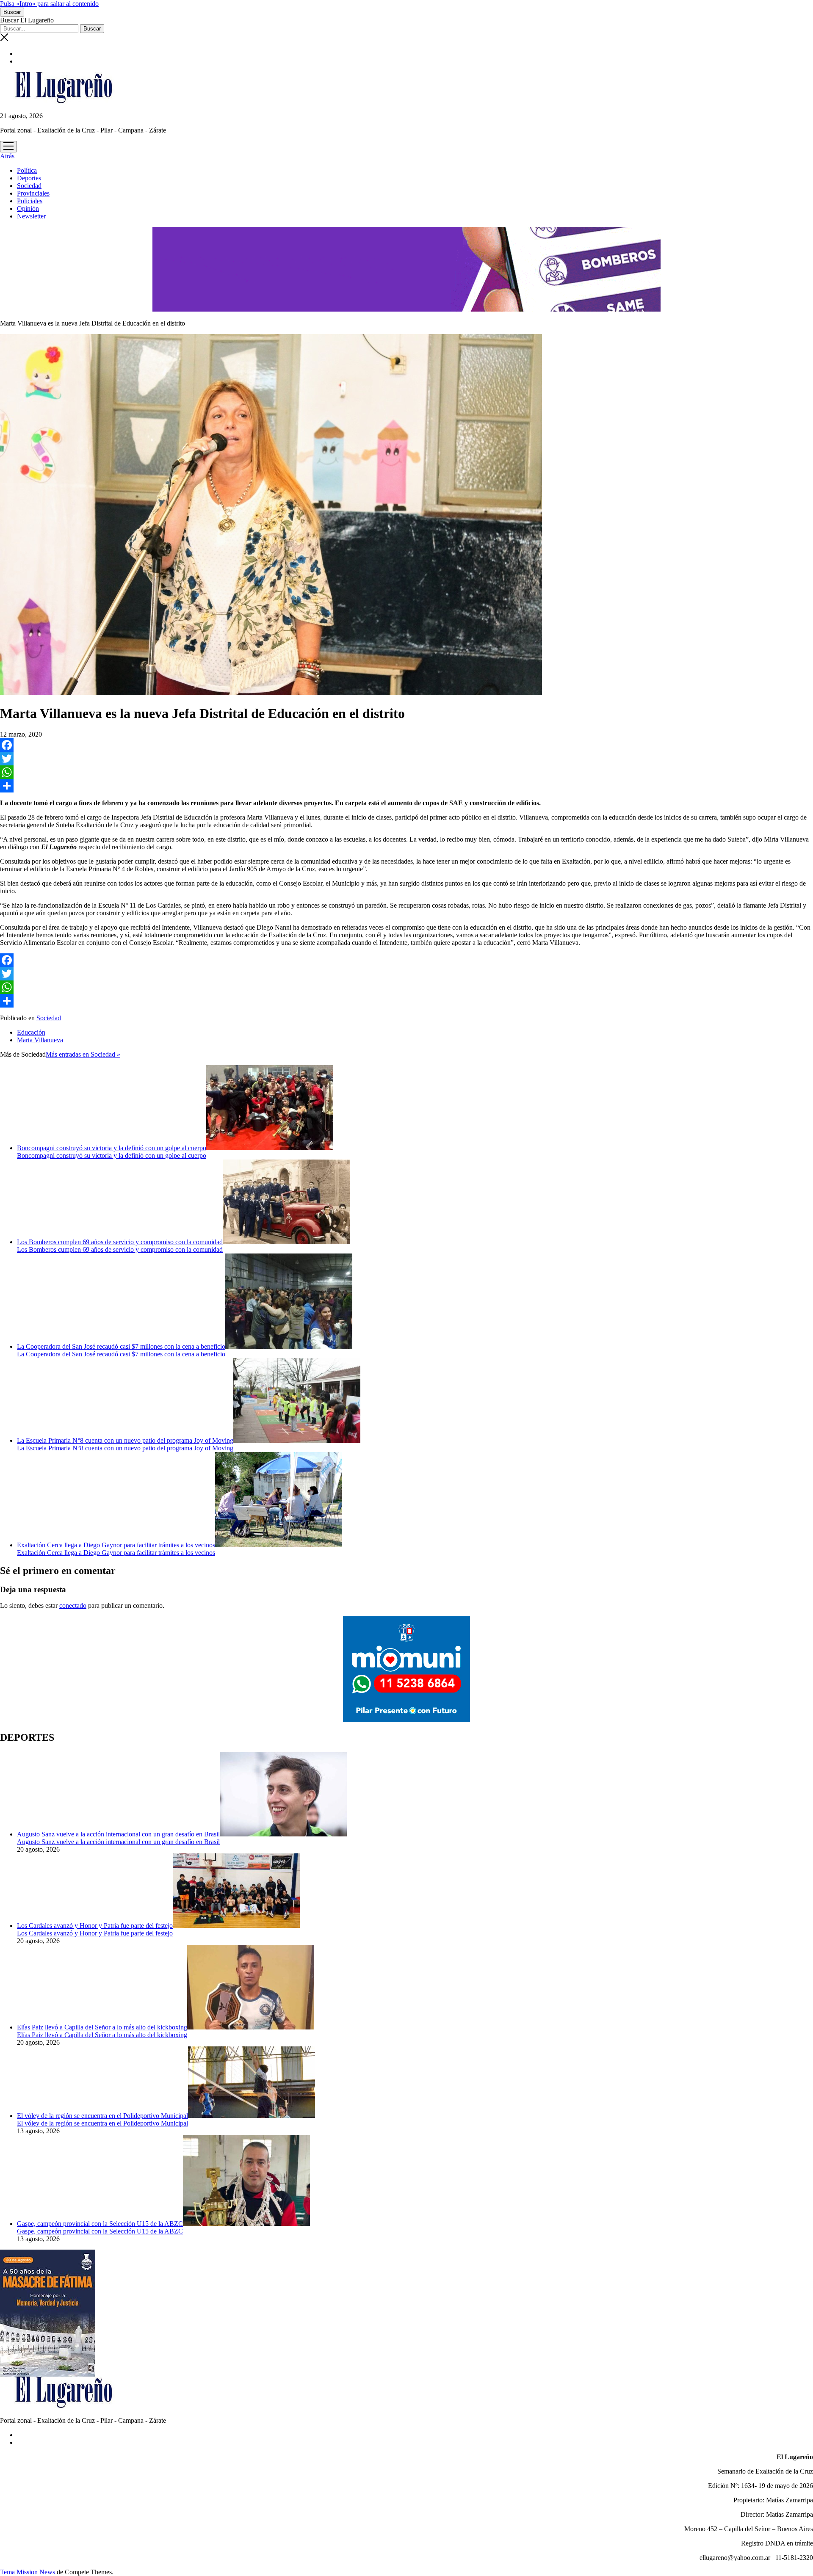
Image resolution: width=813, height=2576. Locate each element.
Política (27, 170)
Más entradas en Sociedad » (83, 1054)
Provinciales (33, 193)
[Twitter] (406, 759)
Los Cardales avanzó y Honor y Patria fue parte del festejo (95, 1926)
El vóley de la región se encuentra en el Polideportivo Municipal (102, 2116)
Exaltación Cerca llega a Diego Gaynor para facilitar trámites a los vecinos (116, 1545)
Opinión (28, 208)
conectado (73, 1606)
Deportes (29, 178)
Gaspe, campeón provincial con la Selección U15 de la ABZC (100, 2224)
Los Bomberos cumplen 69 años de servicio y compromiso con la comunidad (120, 1242)
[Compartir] (406, 786)
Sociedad (29, 186)
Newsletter (31, 216)
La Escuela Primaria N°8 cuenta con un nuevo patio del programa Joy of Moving (125, 1440)
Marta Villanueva (40, 1040)
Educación (31, 1032)
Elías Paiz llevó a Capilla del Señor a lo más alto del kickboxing (102, 2027)
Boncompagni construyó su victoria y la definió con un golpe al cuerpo (112, 1148)
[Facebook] (406, 745)
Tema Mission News (28, 2572)
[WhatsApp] (406, 772)
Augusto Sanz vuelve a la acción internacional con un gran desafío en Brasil (118, 1834)
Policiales (30, 201)
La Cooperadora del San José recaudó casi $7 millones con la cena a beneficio (121, 1346)
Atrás (7, 156)
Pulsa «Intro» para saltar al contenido (49, 4)
